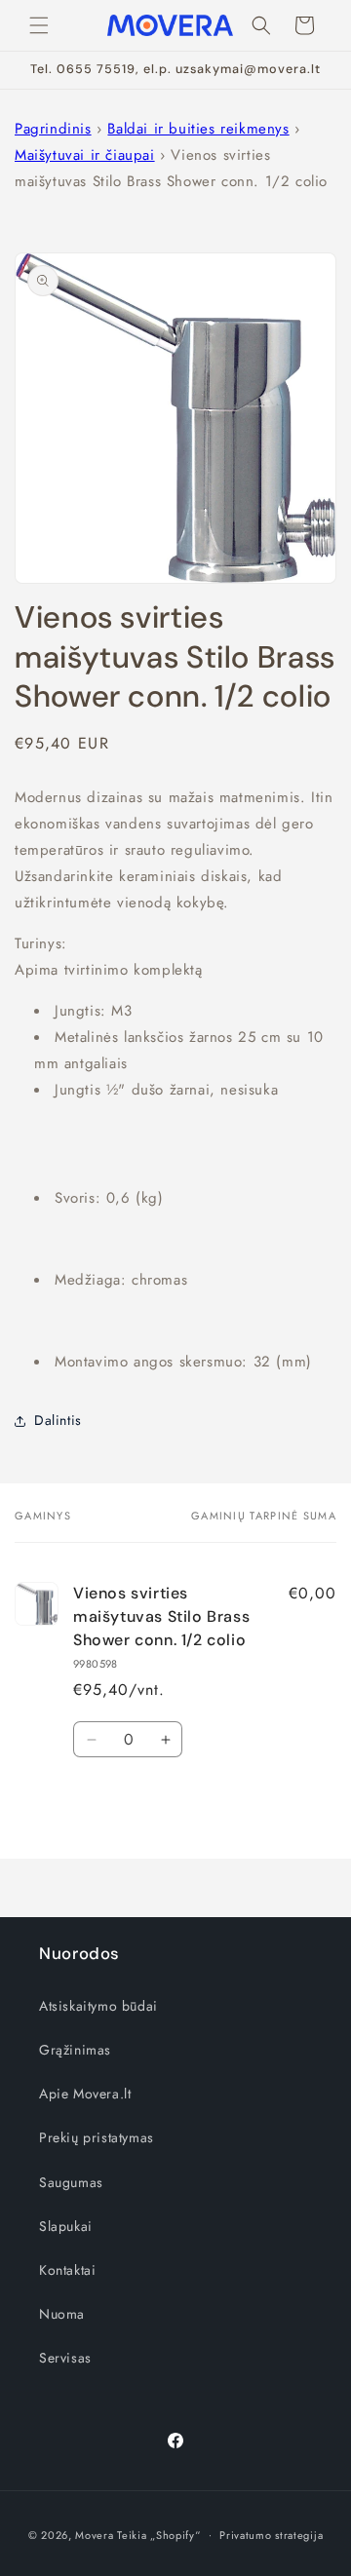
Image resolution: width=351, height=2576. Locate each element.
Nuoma (62, 2314)
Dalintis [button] (58, 1420)
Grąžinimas (75, 2050)
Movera (94, 2534)
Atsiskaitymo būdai (98, 2006)
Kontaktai (67, 2270)
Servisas (65, 2358)
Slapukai (66, 2226)
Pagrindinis (53, 129)
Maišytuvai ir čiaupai (85, 155)
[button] (39, 25)
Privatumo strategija (271, 2535)
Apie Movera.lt (85, 2094)
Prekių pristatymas (97, 2137)
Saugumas (71, 2182)
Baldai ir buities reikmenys (198, 129)
